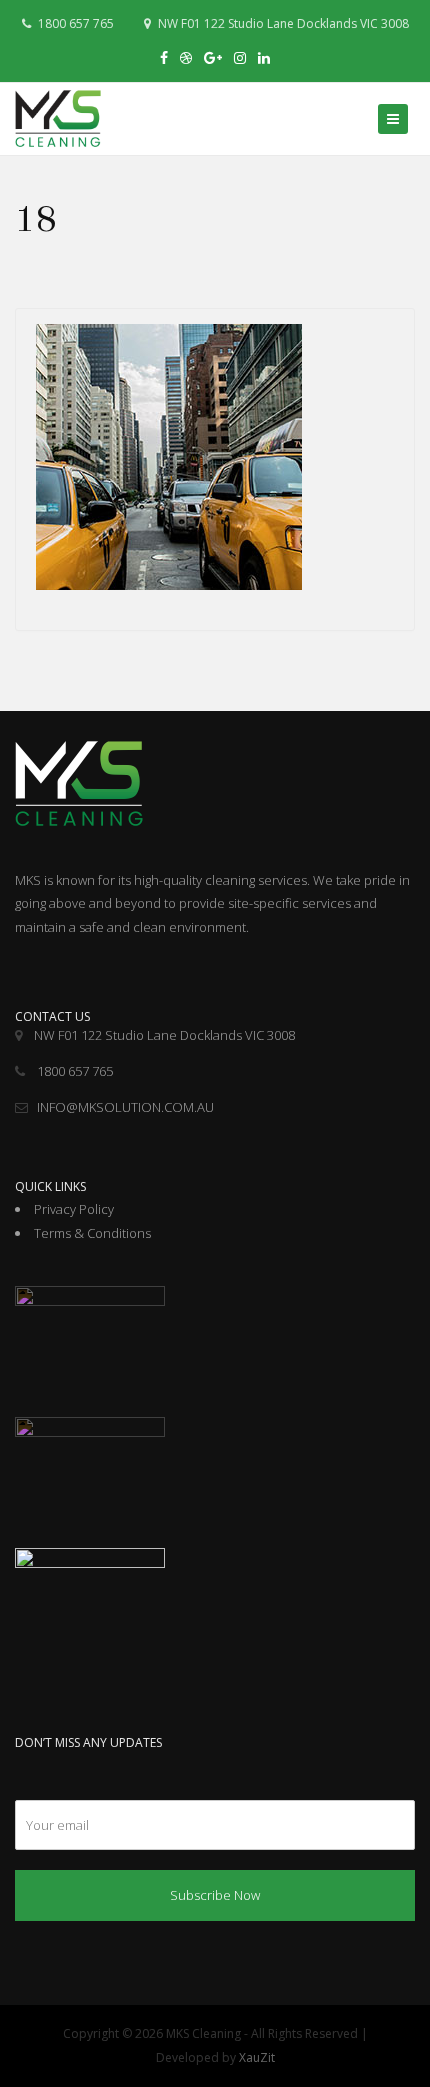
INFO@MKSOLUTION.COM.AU (125, 1107)
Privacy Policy (74, 1209)
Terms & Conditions (92, 1233)
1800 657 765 (74, 23)
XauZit (257, 2057)
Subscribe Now (215, 1895)
